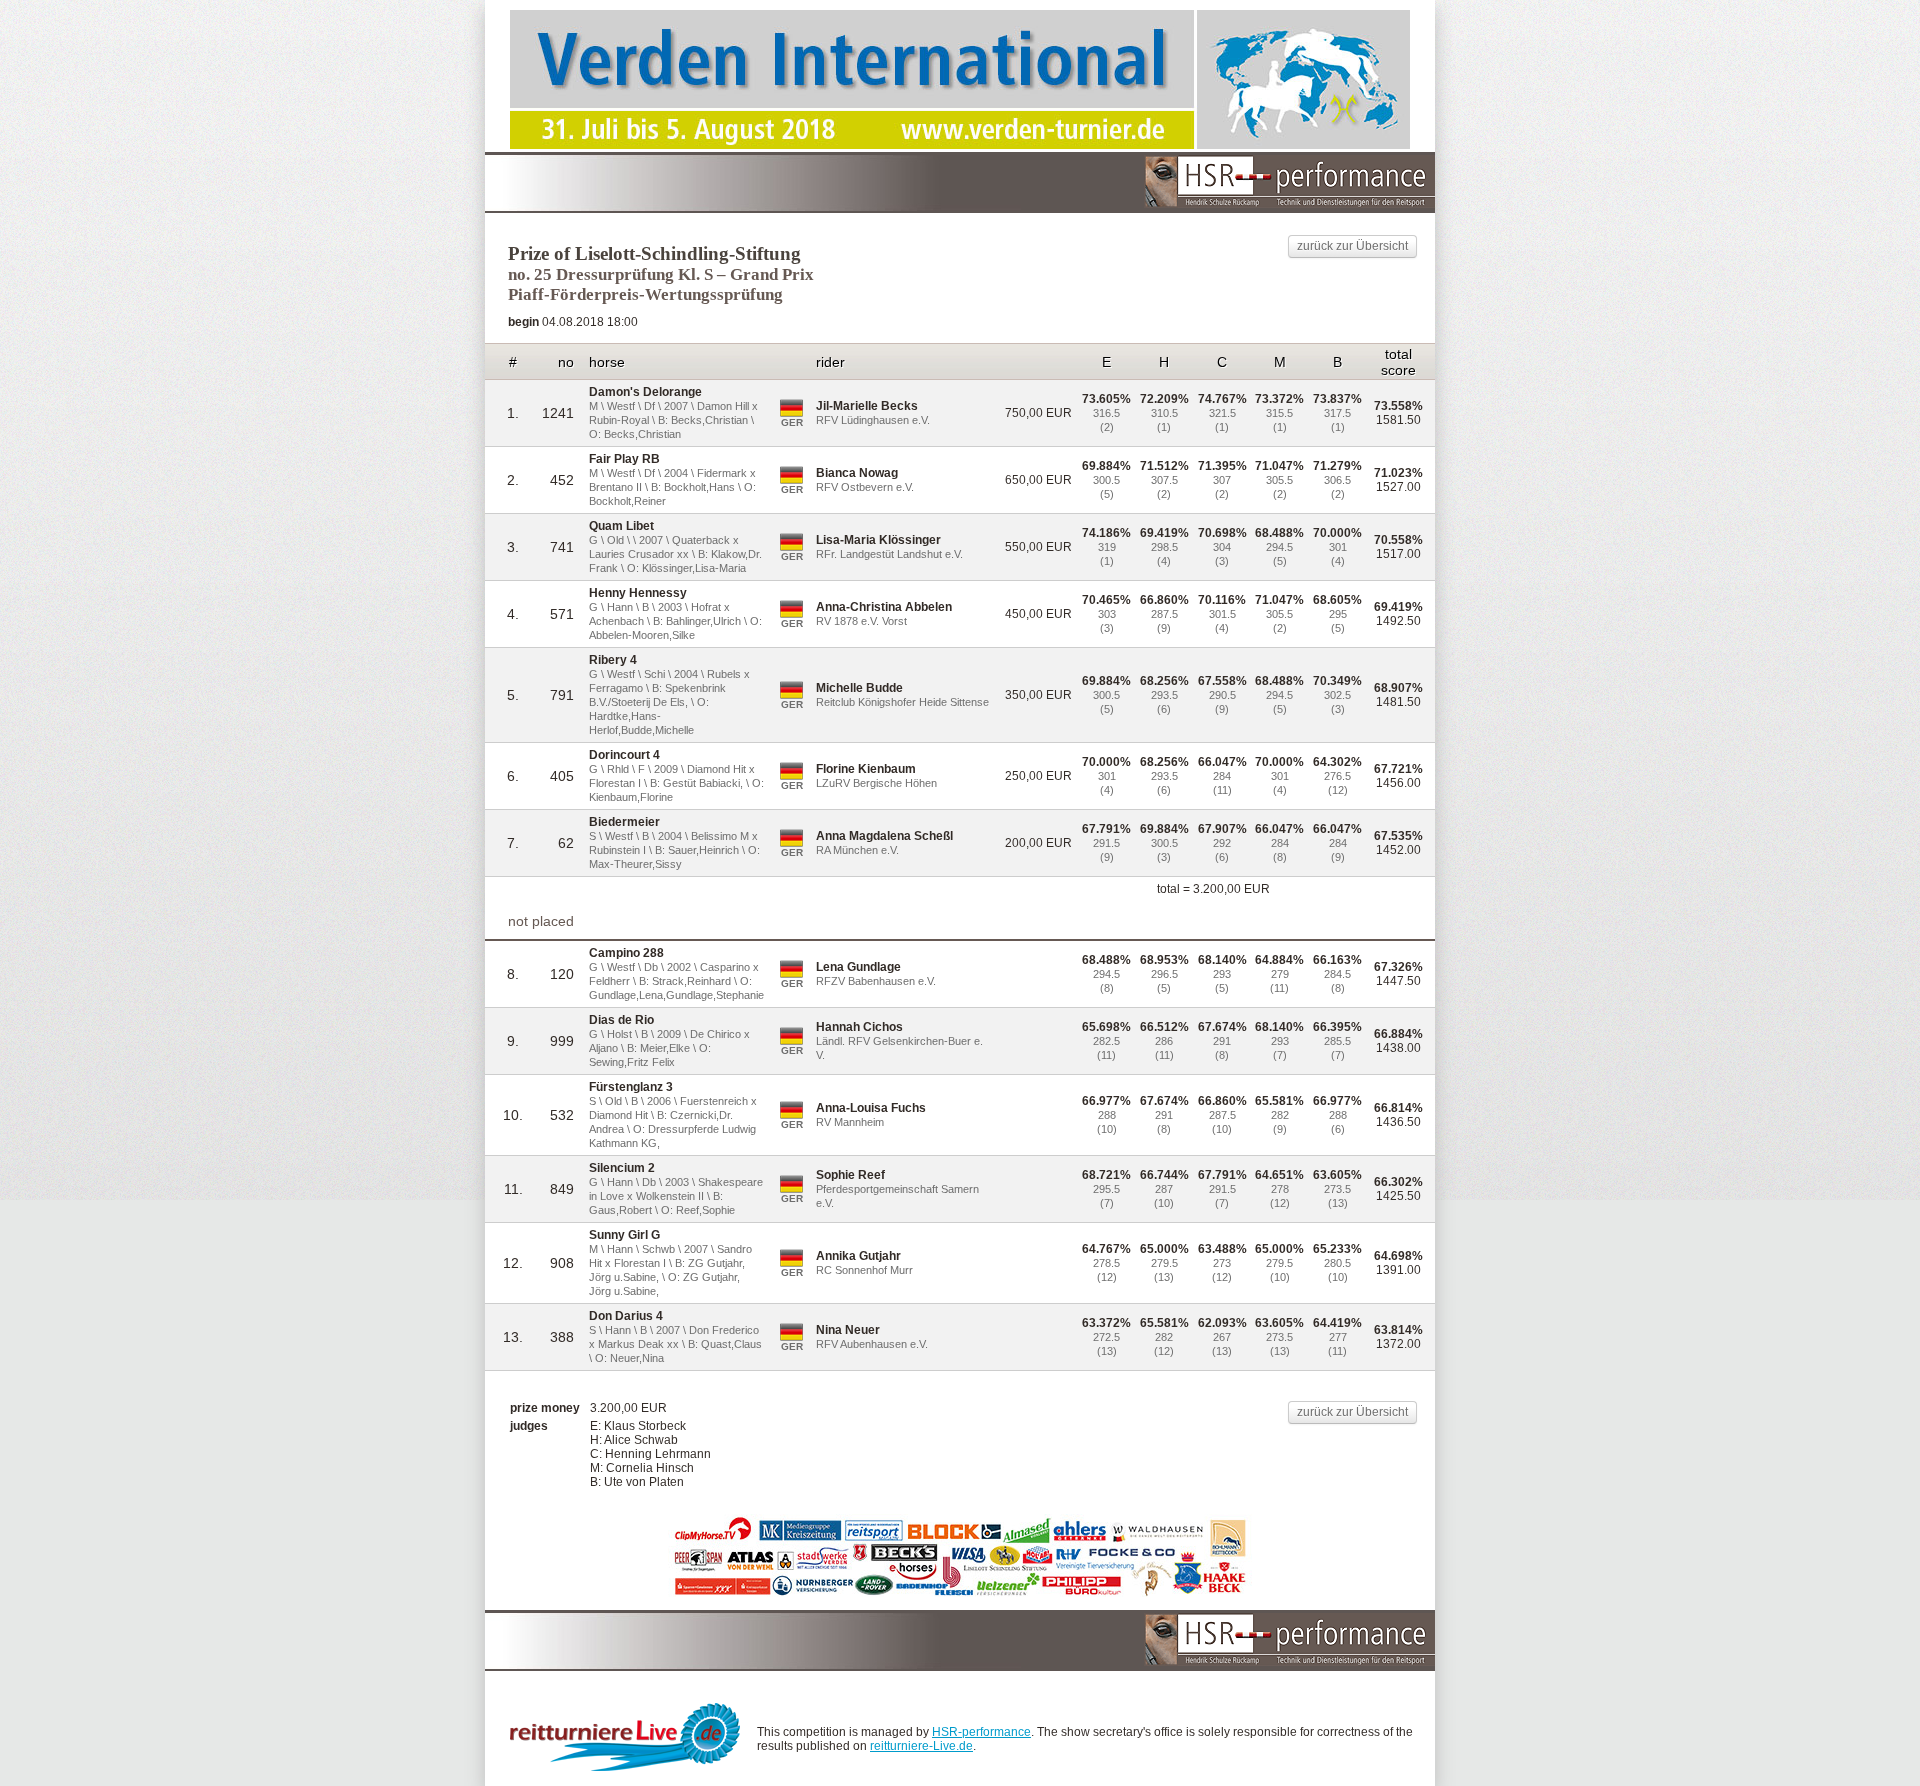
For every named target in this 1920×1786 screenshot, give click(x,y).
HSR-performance (981, 1732)
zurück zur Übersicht (1352, 246)
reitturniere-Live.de (921, 1746)
